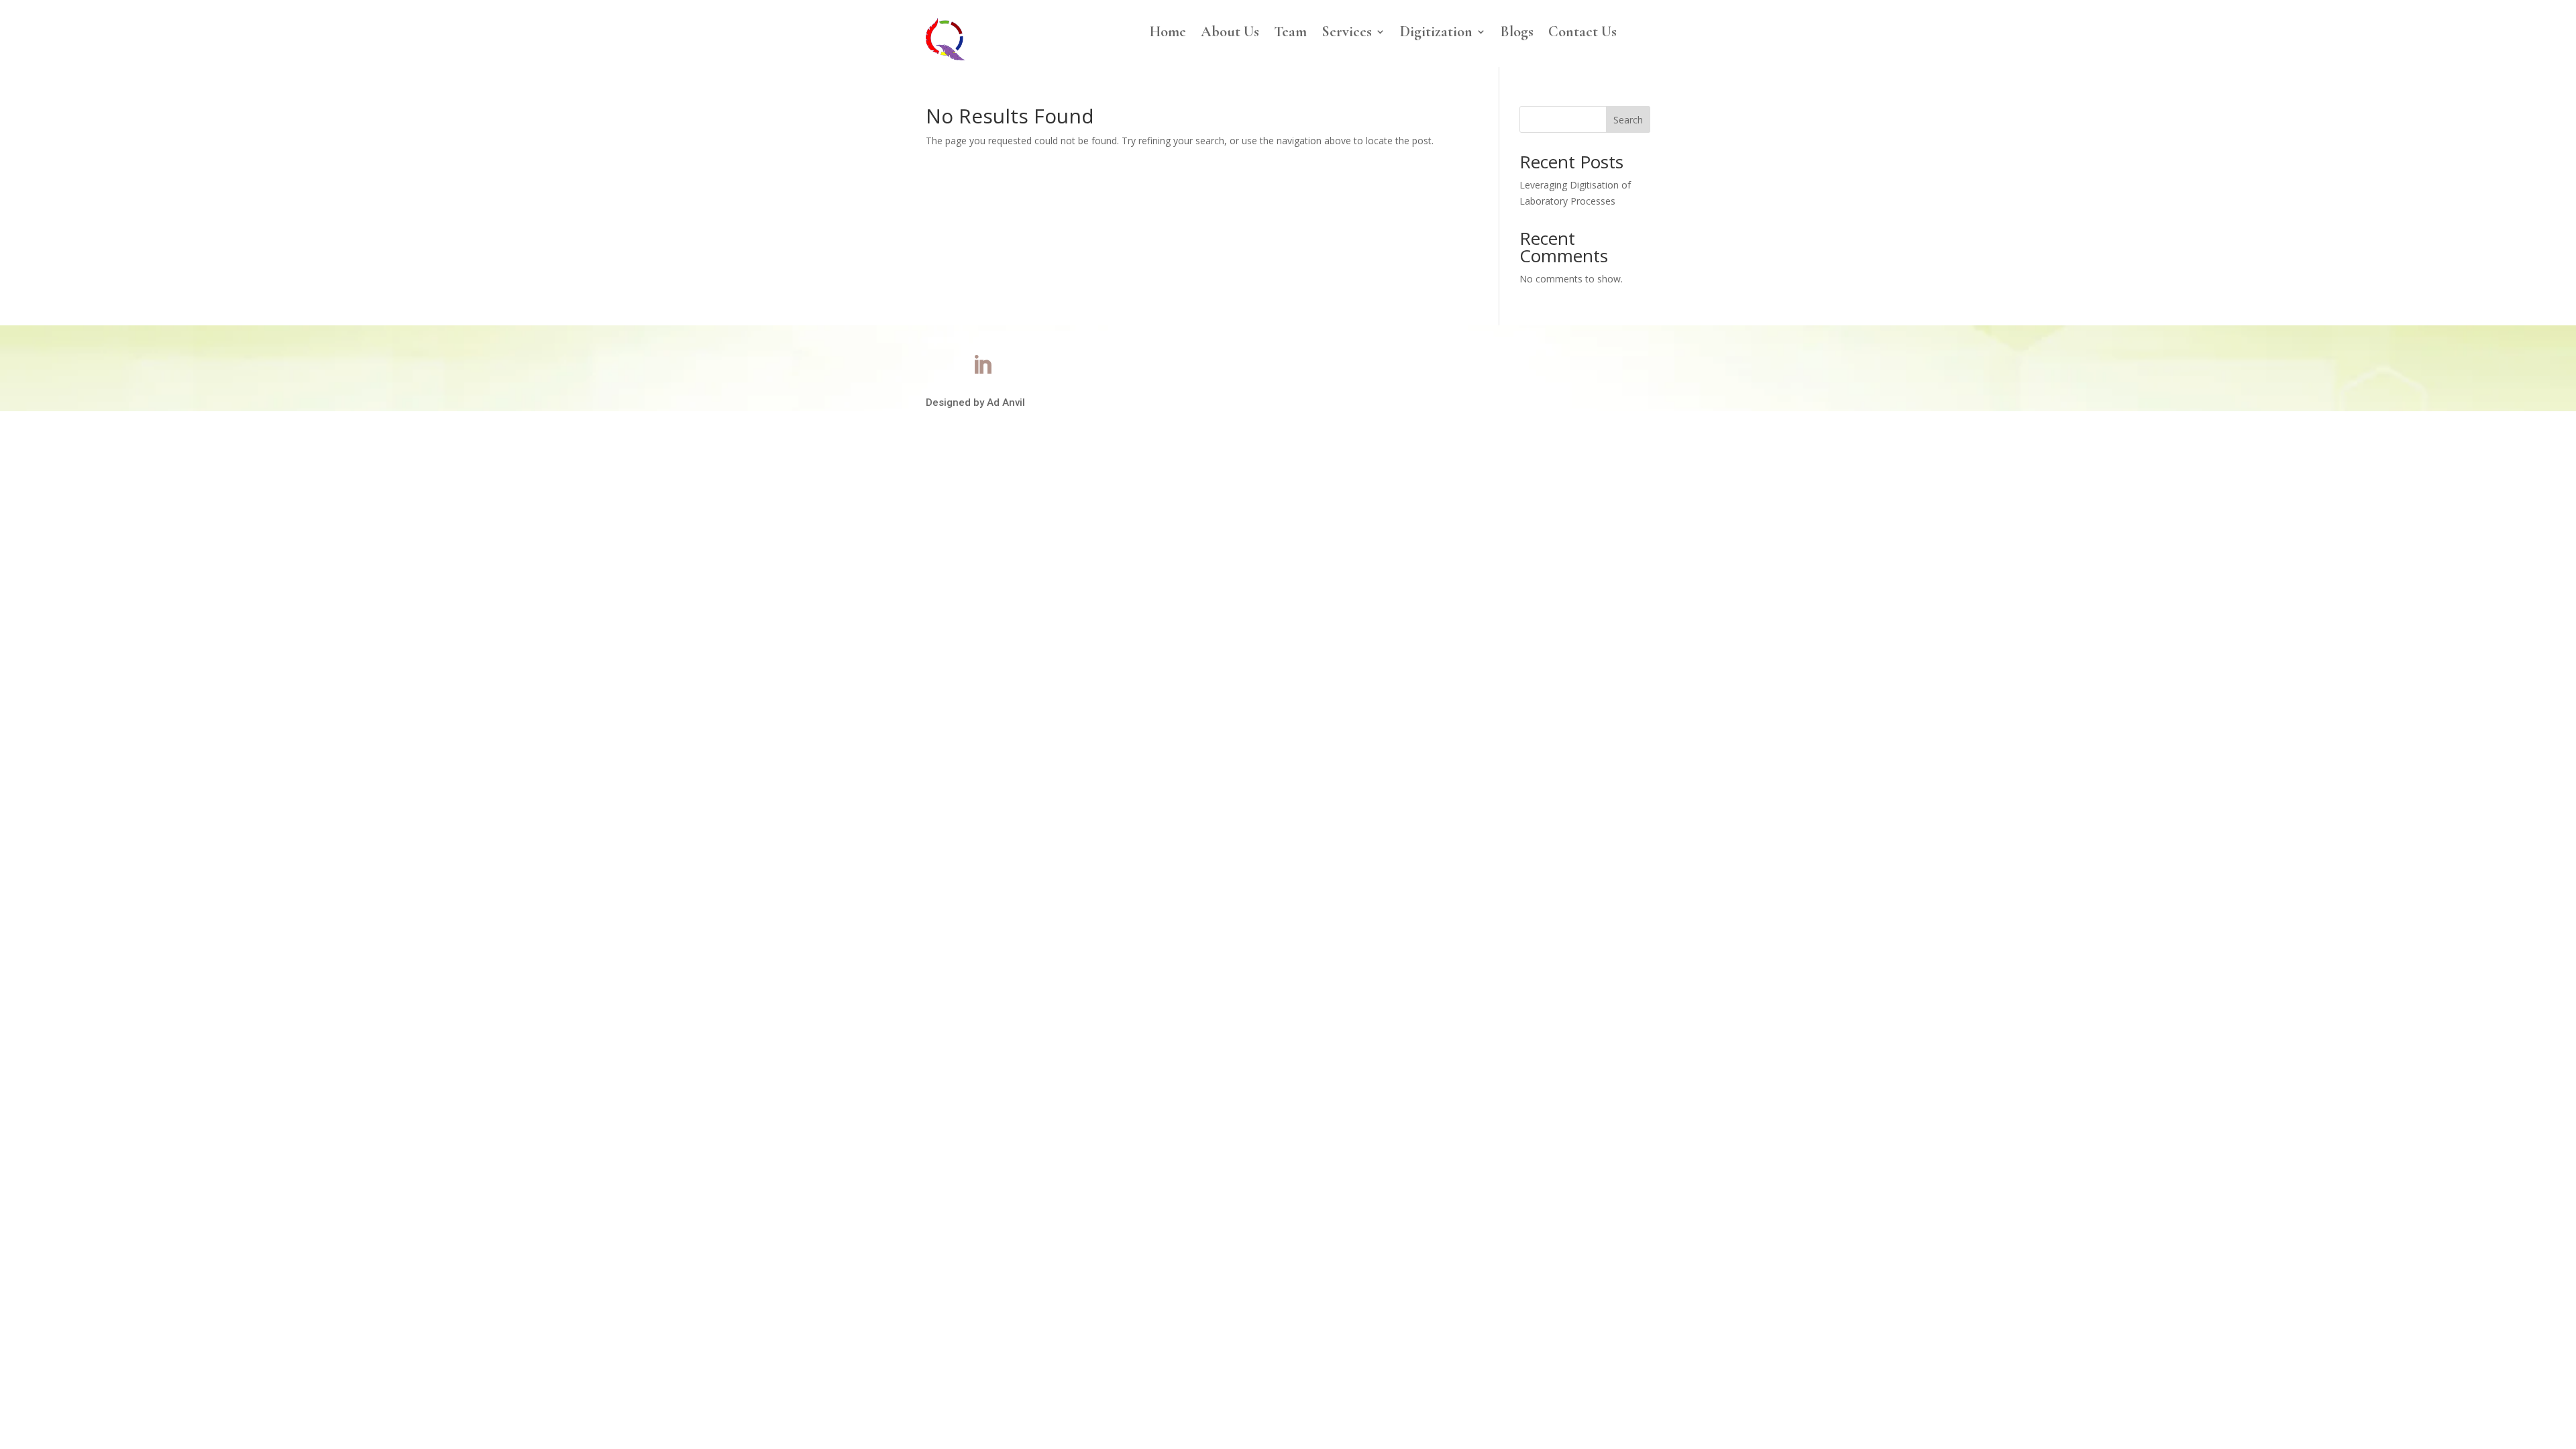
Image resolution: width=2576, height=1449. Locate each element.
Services (1347, 34)
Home (1168, 34)
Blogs (1517, 34)
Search (1628, 120)
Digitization (1436, 34)
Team (1290, 34)
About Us (1230, 34)
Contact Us (1582, 34)
